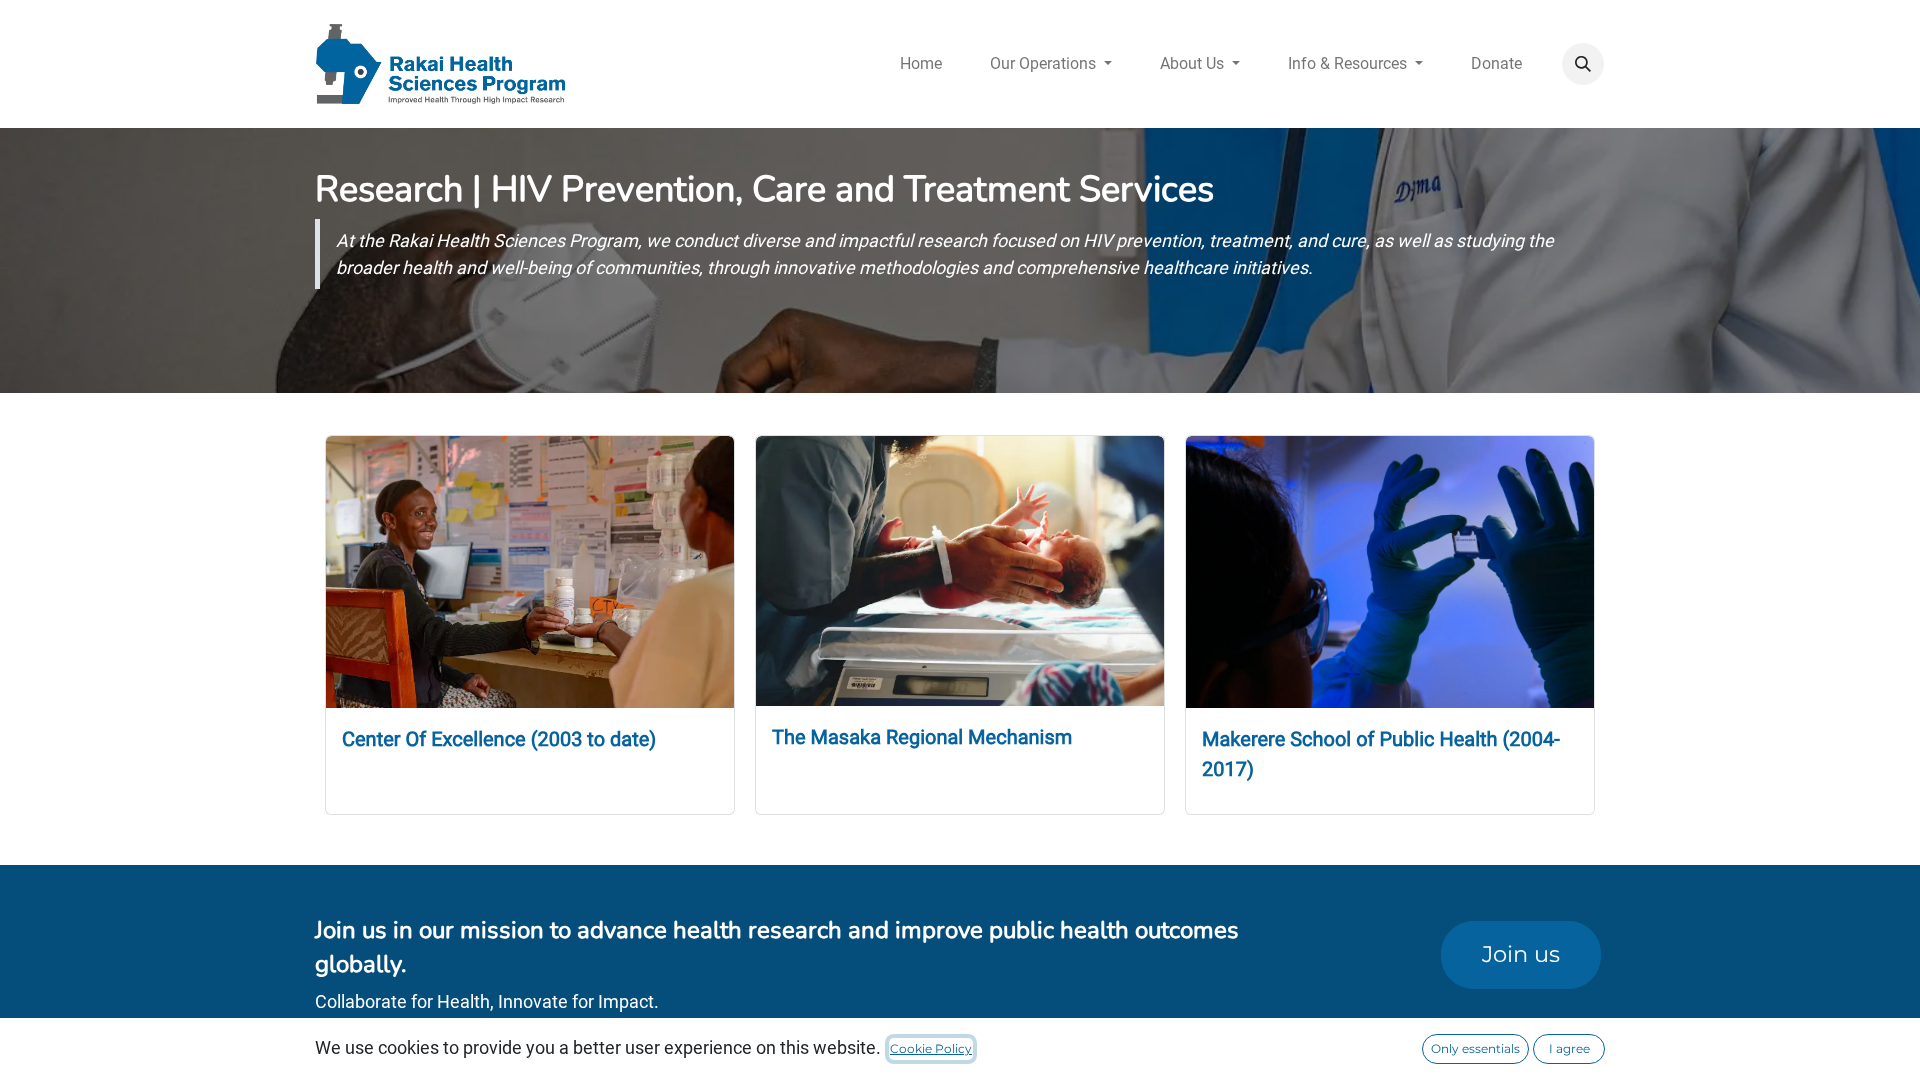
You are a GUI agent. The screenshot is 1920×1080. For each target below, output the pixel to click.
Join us (1521, 954)
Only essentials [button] (1475, 1048)
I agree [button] (1569, 1048)
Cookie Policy (931, 1048)
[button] (1583, 64)
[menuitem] (921, 64)
